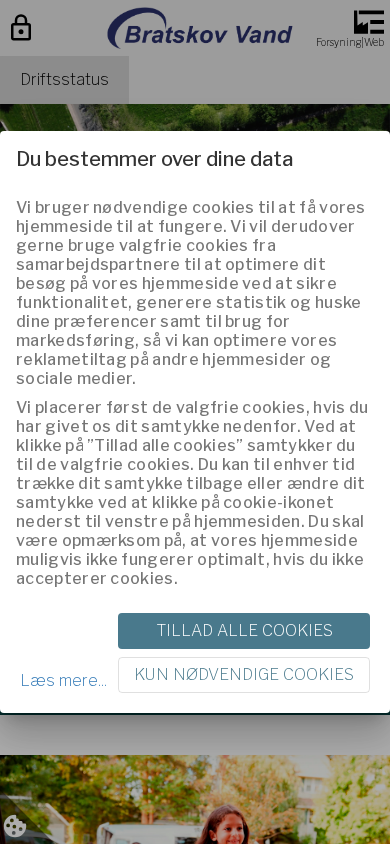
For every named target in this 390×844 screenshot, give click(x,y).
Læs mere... (63, 680)
